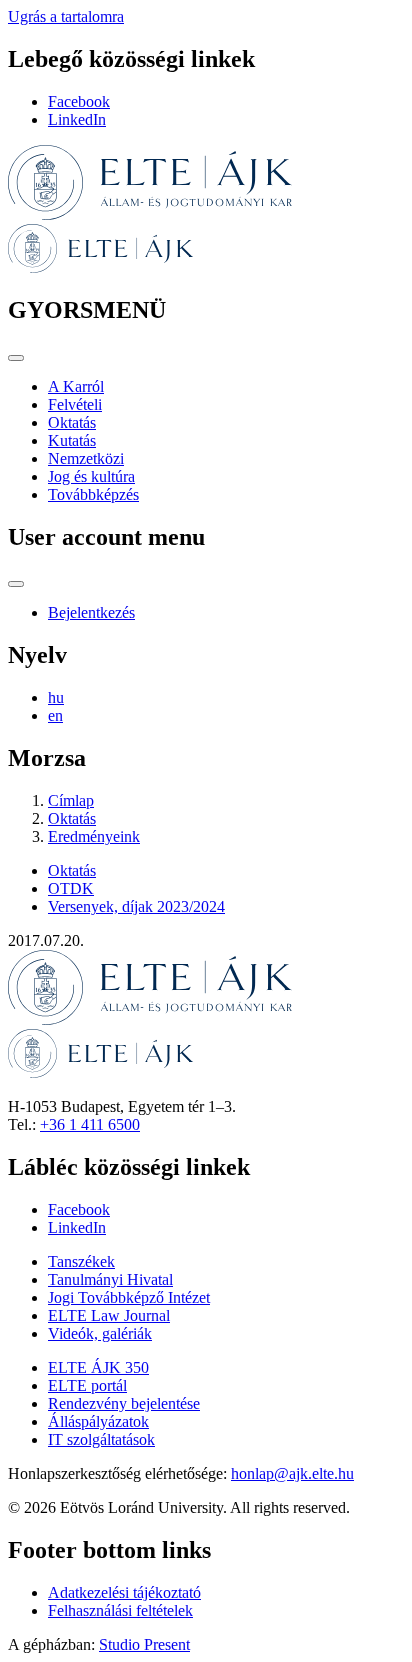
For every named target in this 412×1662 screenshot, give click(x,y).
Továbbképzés (93, 494)
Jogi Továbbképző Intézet (129, 1297)
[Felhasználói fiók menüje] (16, 584)
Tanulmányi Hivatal (110, 1279)
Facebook (79, 101)
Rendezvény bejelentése (124, 1403)
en (55, 715)
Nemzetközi (86, 458)
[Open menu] (16, 358)
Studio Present (144, 1644)
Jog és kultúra (91, 476)
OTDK (71, 888)
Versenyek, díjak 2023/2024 (136, 906)
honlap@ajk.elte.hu (292, 1473)
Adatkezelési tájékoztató (124, 1592)
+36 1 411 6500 (90, 1124)
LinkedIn (77, 119)
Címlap (71, 800)
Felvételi (75, 404)
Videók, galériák (100, 1333)
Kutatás (72, 440)
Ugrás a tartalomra (66, 16)
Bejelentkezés (91, 612)
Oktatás (72, 422)
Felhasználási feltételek (120, 1610)
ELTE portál (87, 1385)
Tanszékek (81, 1261)
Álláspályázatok (98, 1421)
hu (56, 697)
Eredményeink (94, 836)
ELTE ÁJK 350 (98, 1367)
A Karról (76, 386)
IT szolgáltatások (101, 1439)
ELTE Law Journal (109, 1315)
